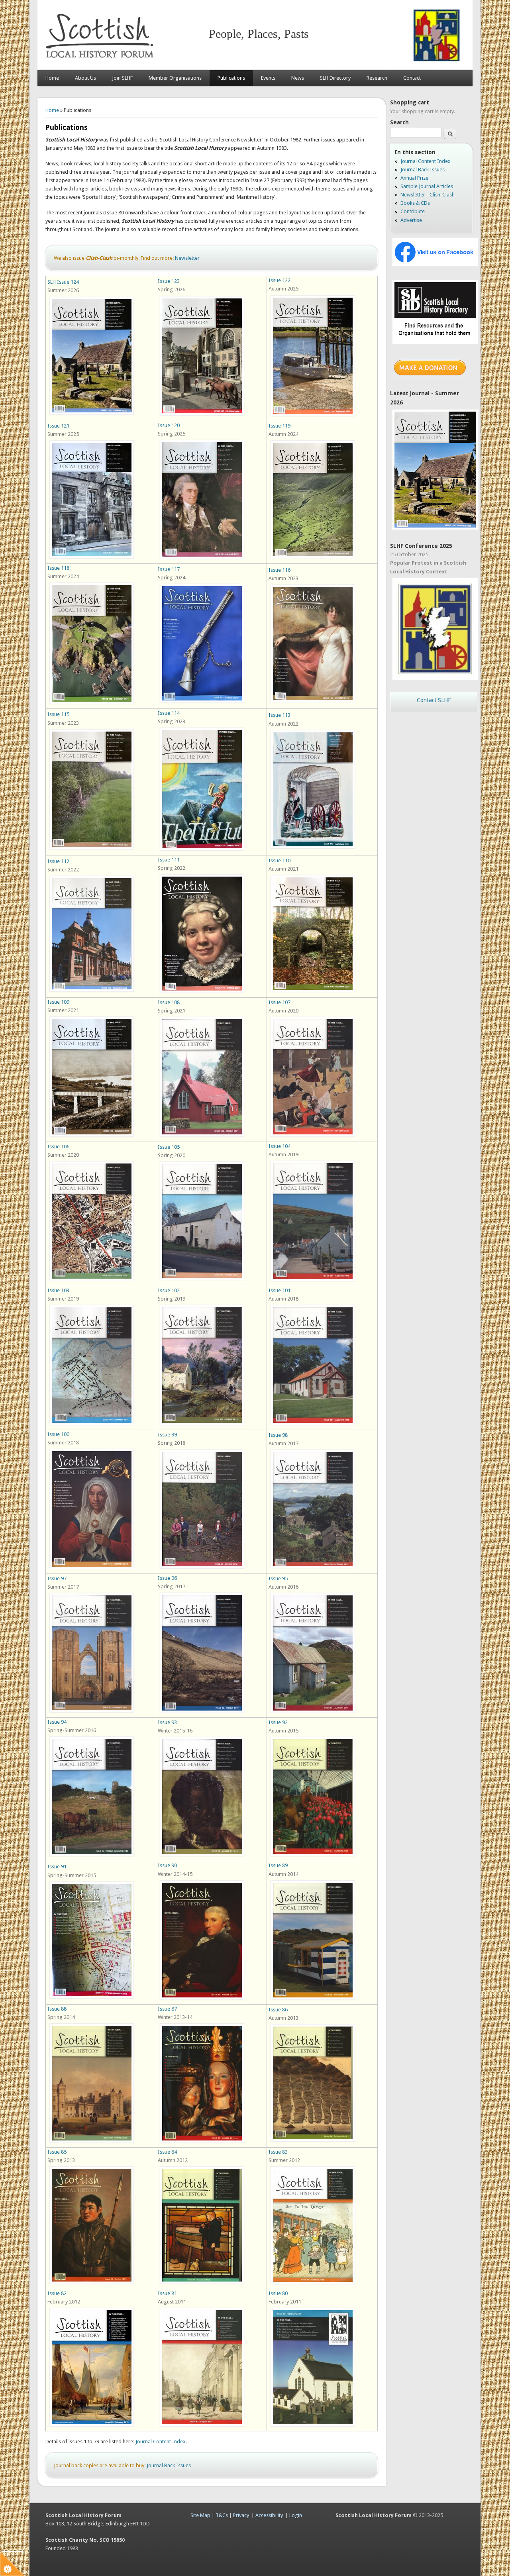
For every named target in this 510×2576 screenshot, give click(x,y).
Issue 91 (57, 1867)
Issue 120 (169, 425)
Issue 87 (167, 2009)
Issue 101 (280, 1290)
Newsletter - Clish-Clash (428, 195)
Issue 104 (280, 1146)
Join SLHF (122, 78)
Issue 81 (167, 2293)
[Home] (101, 62)
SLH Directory (335, 78)
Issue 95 (278, 1578)
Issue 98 (278, 1435)
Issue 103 (58, 1290)
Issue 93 (167, 1722)
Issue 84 (167, 2152)
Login (296, 2515)
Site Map (200, 2515)
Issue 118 (58, 568)
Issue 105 (169, 1147)
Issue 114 (169, 713)
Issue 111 (169, 860)
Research (377, 78)
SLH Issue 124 (63, 282)
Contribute (413, 211)
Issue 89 (278, 1865)
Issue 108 (169, 1002)
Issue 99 (167, 1435)
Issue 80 (278, 2293)
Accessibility (269, 2515)
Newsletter (187, 258)
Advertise (411, 220)
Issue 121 (58, 426)
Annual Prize (414, 178)
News (298, 78)
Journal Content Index (161, 2442)
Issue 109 (58, 1002)
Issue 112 (58, 861)
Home (52, 78)
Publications (231, 78)
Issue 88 (57, 2009)
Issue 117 (169, 569)
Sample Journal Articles (427, 186)
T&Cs (222, 2515)
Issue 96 (167, 1578)
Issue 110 (280, 860)
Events (268, 78)
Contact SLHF (434, 700)
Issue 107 (280, 1002)
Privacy (241, 2515)
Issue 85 (57, 2152)
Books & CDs (415, 203)
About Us (85, 78)
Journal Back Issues (169, 2465)
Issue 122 (280, 280)
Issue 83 (278, 2152)
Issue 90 (167, 1865)
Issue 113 (280, 715)
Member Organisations (175, 78)
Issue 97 (57, 1578)
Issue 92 (278, 1722)
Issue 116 (280, 570)
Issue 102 (169, 1290)
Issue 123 (169, 281)
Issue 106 (58, 1147)
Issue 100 (58, 1434)
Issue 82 (57, 2293)
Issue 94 (57, 1722)
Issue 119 (280, 426)
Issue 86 (278, 2010)
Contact (412, 78)
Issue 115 (58, 714)
